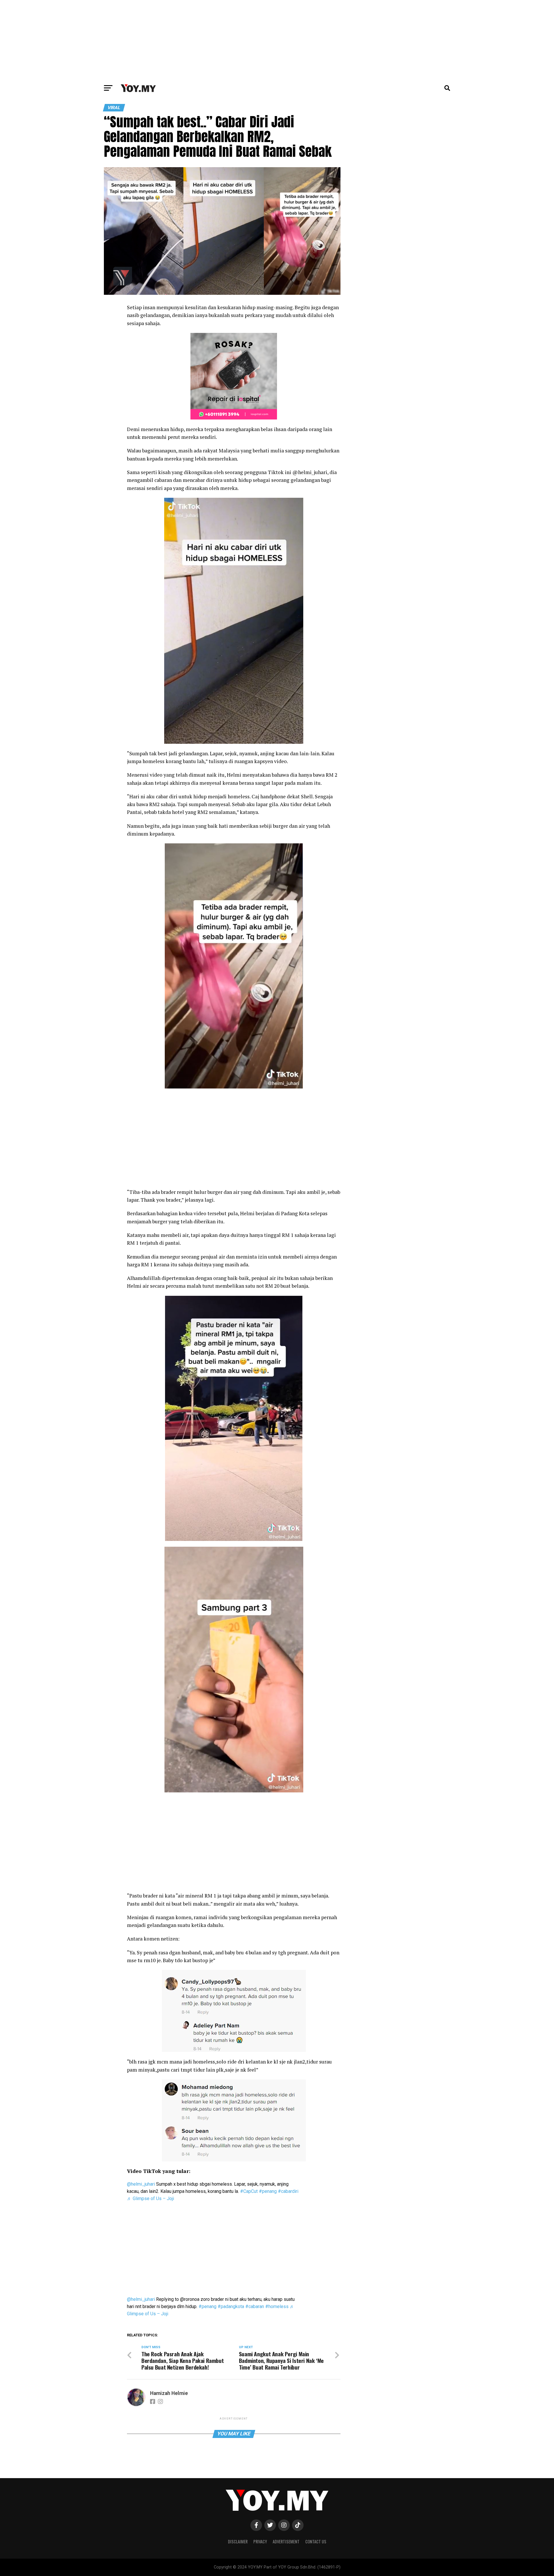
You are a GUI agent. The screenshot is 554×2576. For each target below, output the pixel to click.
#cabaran (255, 2306)
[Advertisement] (277, 40)
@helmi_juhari (141, 2184)
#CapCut (249, 2191)
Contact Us (316, 2541)
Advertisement (286, 2541)
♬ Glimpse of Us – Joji (150, 2198)
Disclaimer (238, 2541)
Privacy (260, 2541)
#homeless (277, 2306)
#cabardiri (288, 2191)
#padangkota (231, 2306)
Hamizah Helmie (169, 2393)
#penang (268, 2191)
